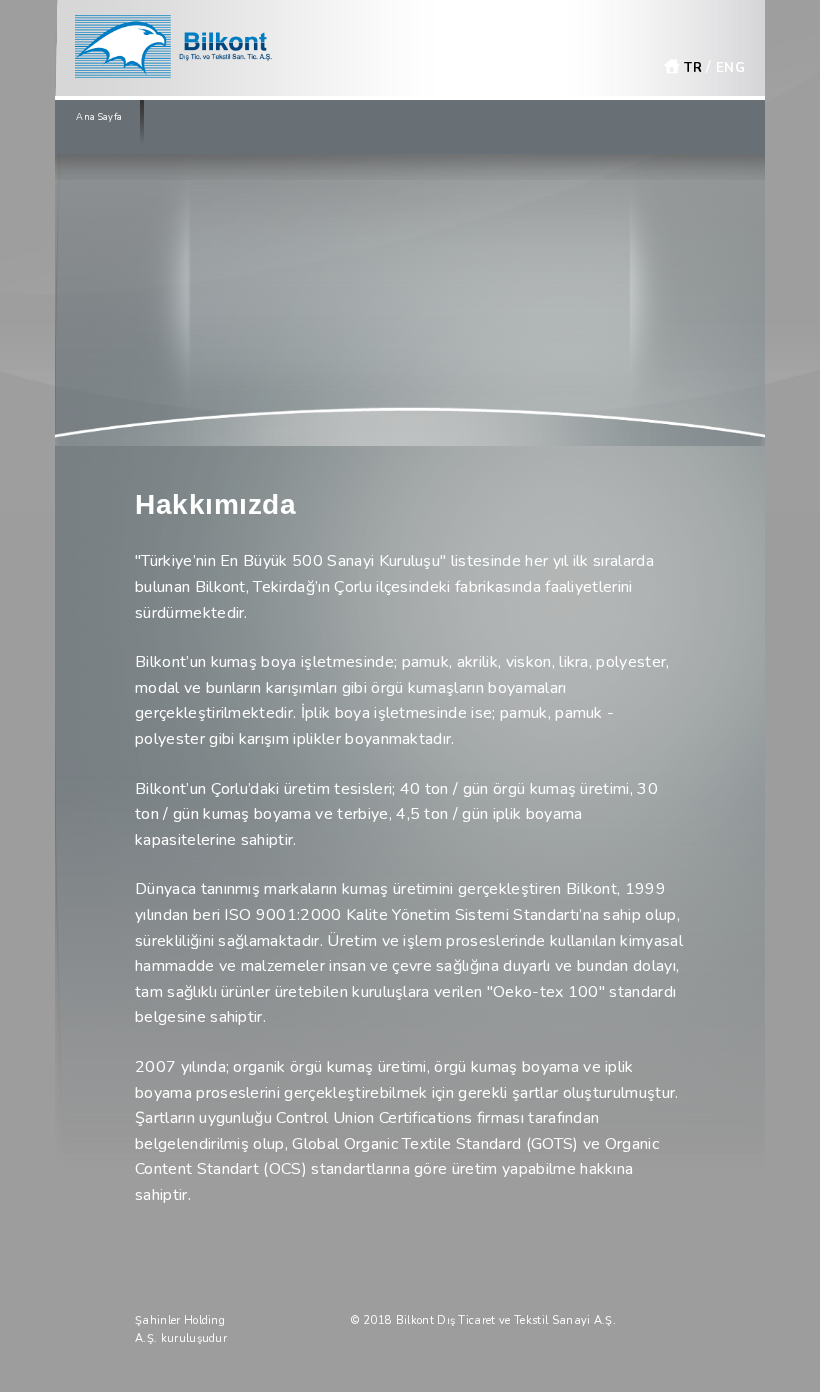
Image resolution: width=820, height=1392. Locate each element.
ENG (730, 68)
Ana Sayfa (99, 117)
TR (691, 68)
